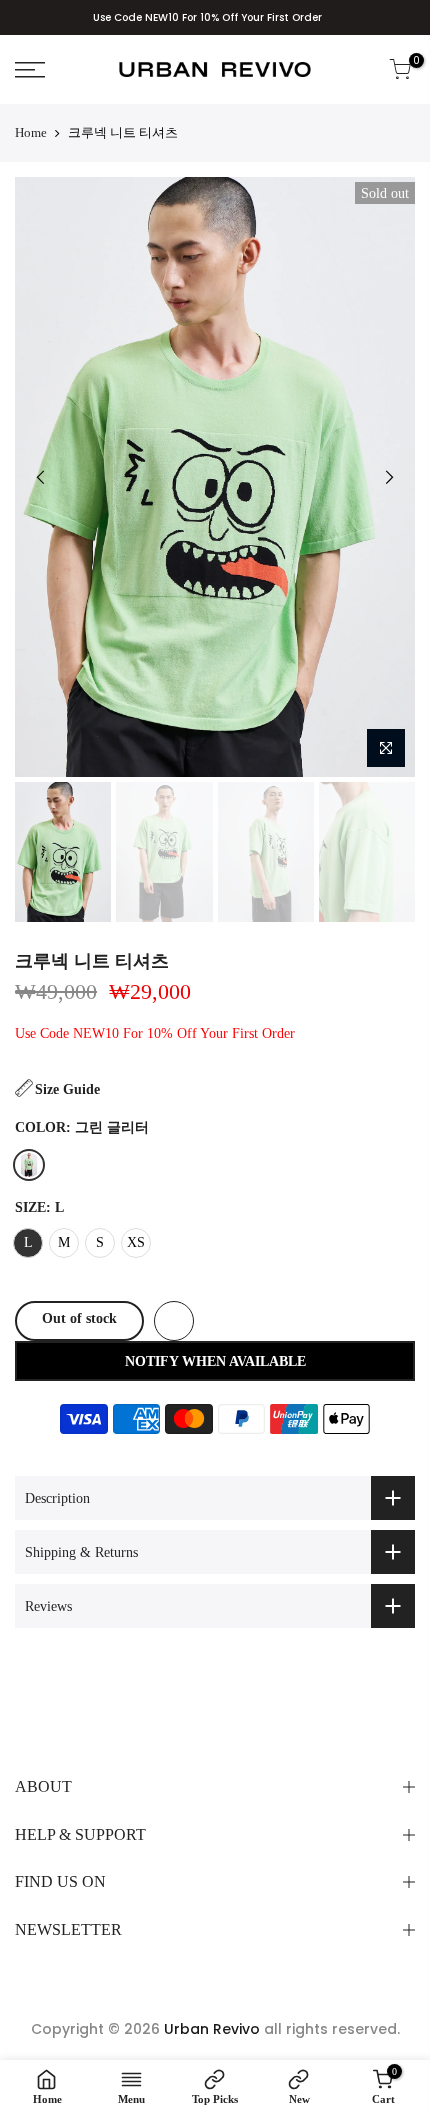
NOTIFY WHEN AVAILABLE (215, 1361)
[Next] (389, 477)
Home (31, 132)
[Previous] (41, 477)
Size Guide (67, 1089)
